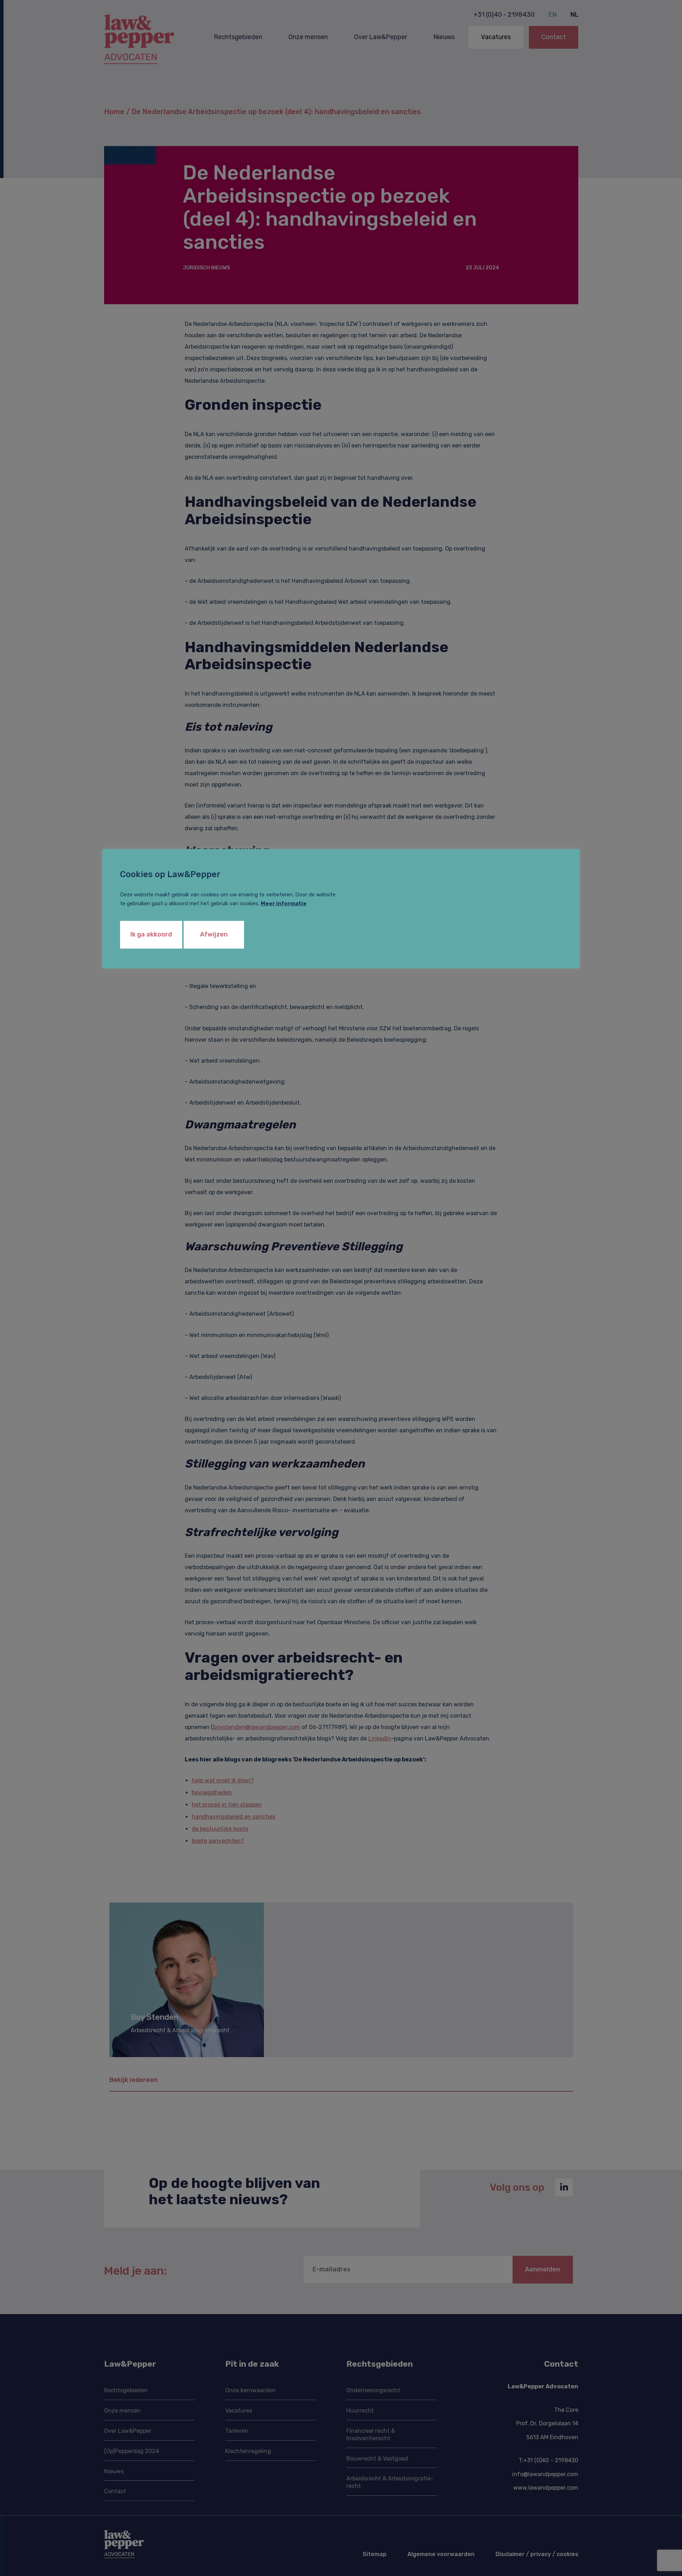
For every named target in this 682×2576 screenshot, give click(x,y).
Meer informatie (284, 903)
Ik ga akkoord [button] (151, 934)
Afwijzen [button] (214, 934)
